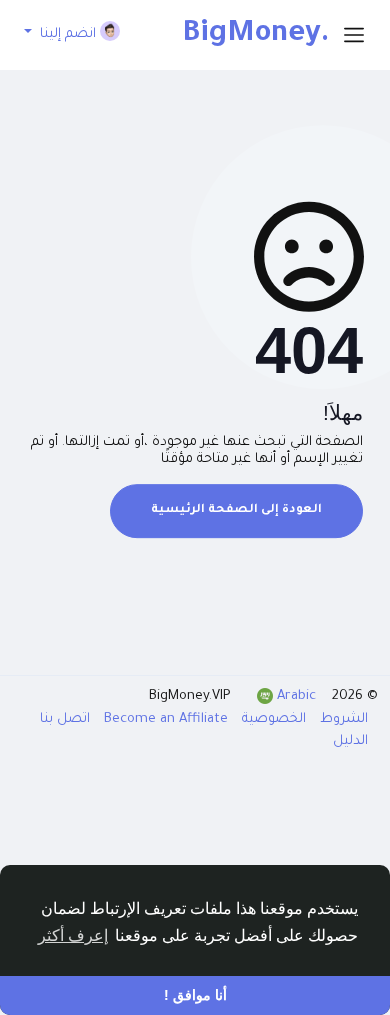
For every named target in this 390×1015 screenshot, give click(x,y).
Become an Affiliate (164, 719)
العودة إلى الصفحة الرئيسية (236, 510)
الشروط (342, 719)
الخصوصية (272, 719)
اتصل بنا (65, 719)
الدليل (350, 741)
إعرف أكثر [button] (73, 935)
